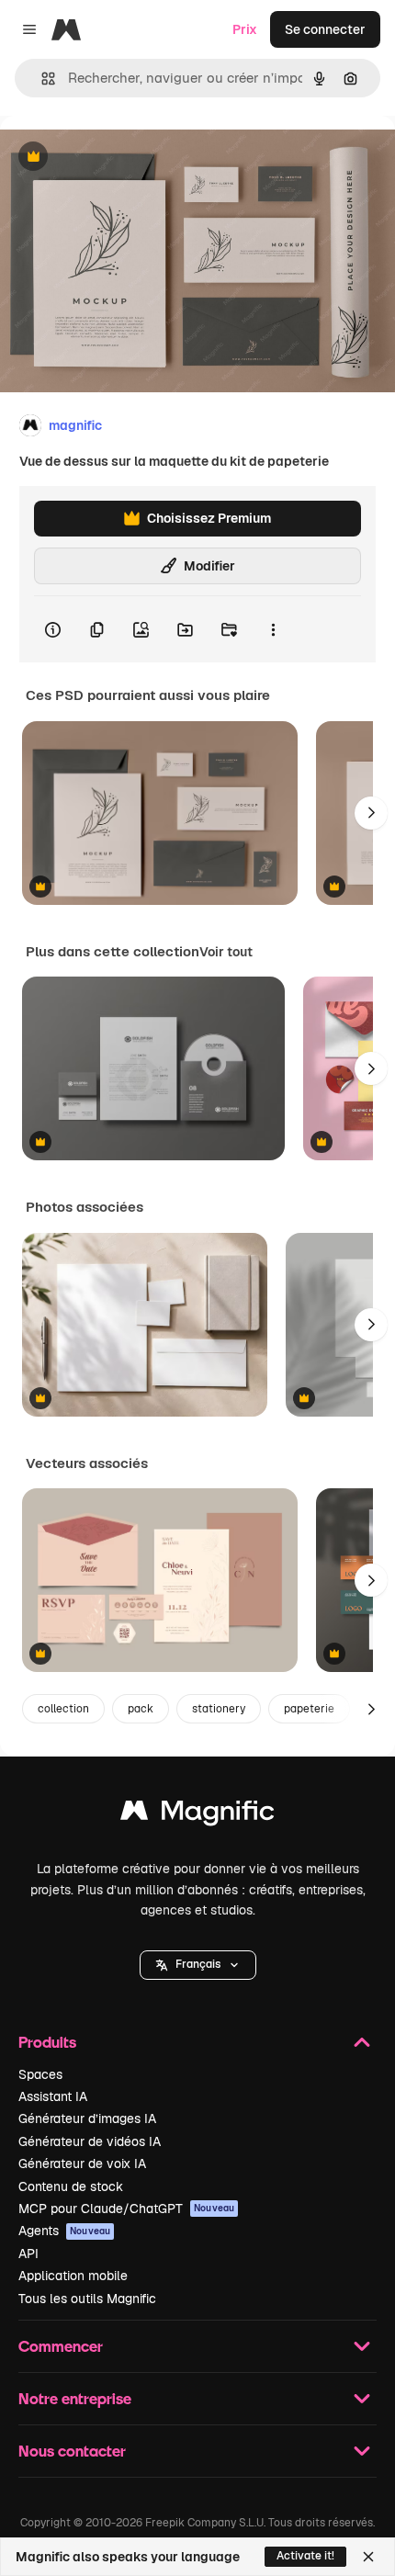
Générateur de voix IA (82, 2164)
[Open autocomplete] (41, 79)
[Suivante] (371, 813)
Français (198, 1964)
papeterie (309, 1709)
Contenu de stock (71, 2186)
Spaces (40, 2074)
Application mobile (73, 2276)
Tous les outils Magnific (87, 2299)
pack (141, 1709)
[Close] (368, 2557)
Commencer (61, 2346)
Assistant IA (53, 2096)
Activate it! (305, 2556)
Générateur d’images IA (87, 2118)
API (28, 2254)
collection (63, 1709)
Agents (64, 2231)
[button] (198, 1965)
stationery (219, 1709)
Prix (245, 29)
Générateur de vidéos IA (90, 2141)
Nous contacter (72, 2451)
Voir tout (226, 952)
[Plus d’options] (273, 629)
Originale (121, 158)
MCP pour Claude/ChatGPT (126, 2209)
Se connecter (325, 29)
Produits (47, 2042)
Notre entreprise (75, 2398)
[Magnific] (197, 1815)
